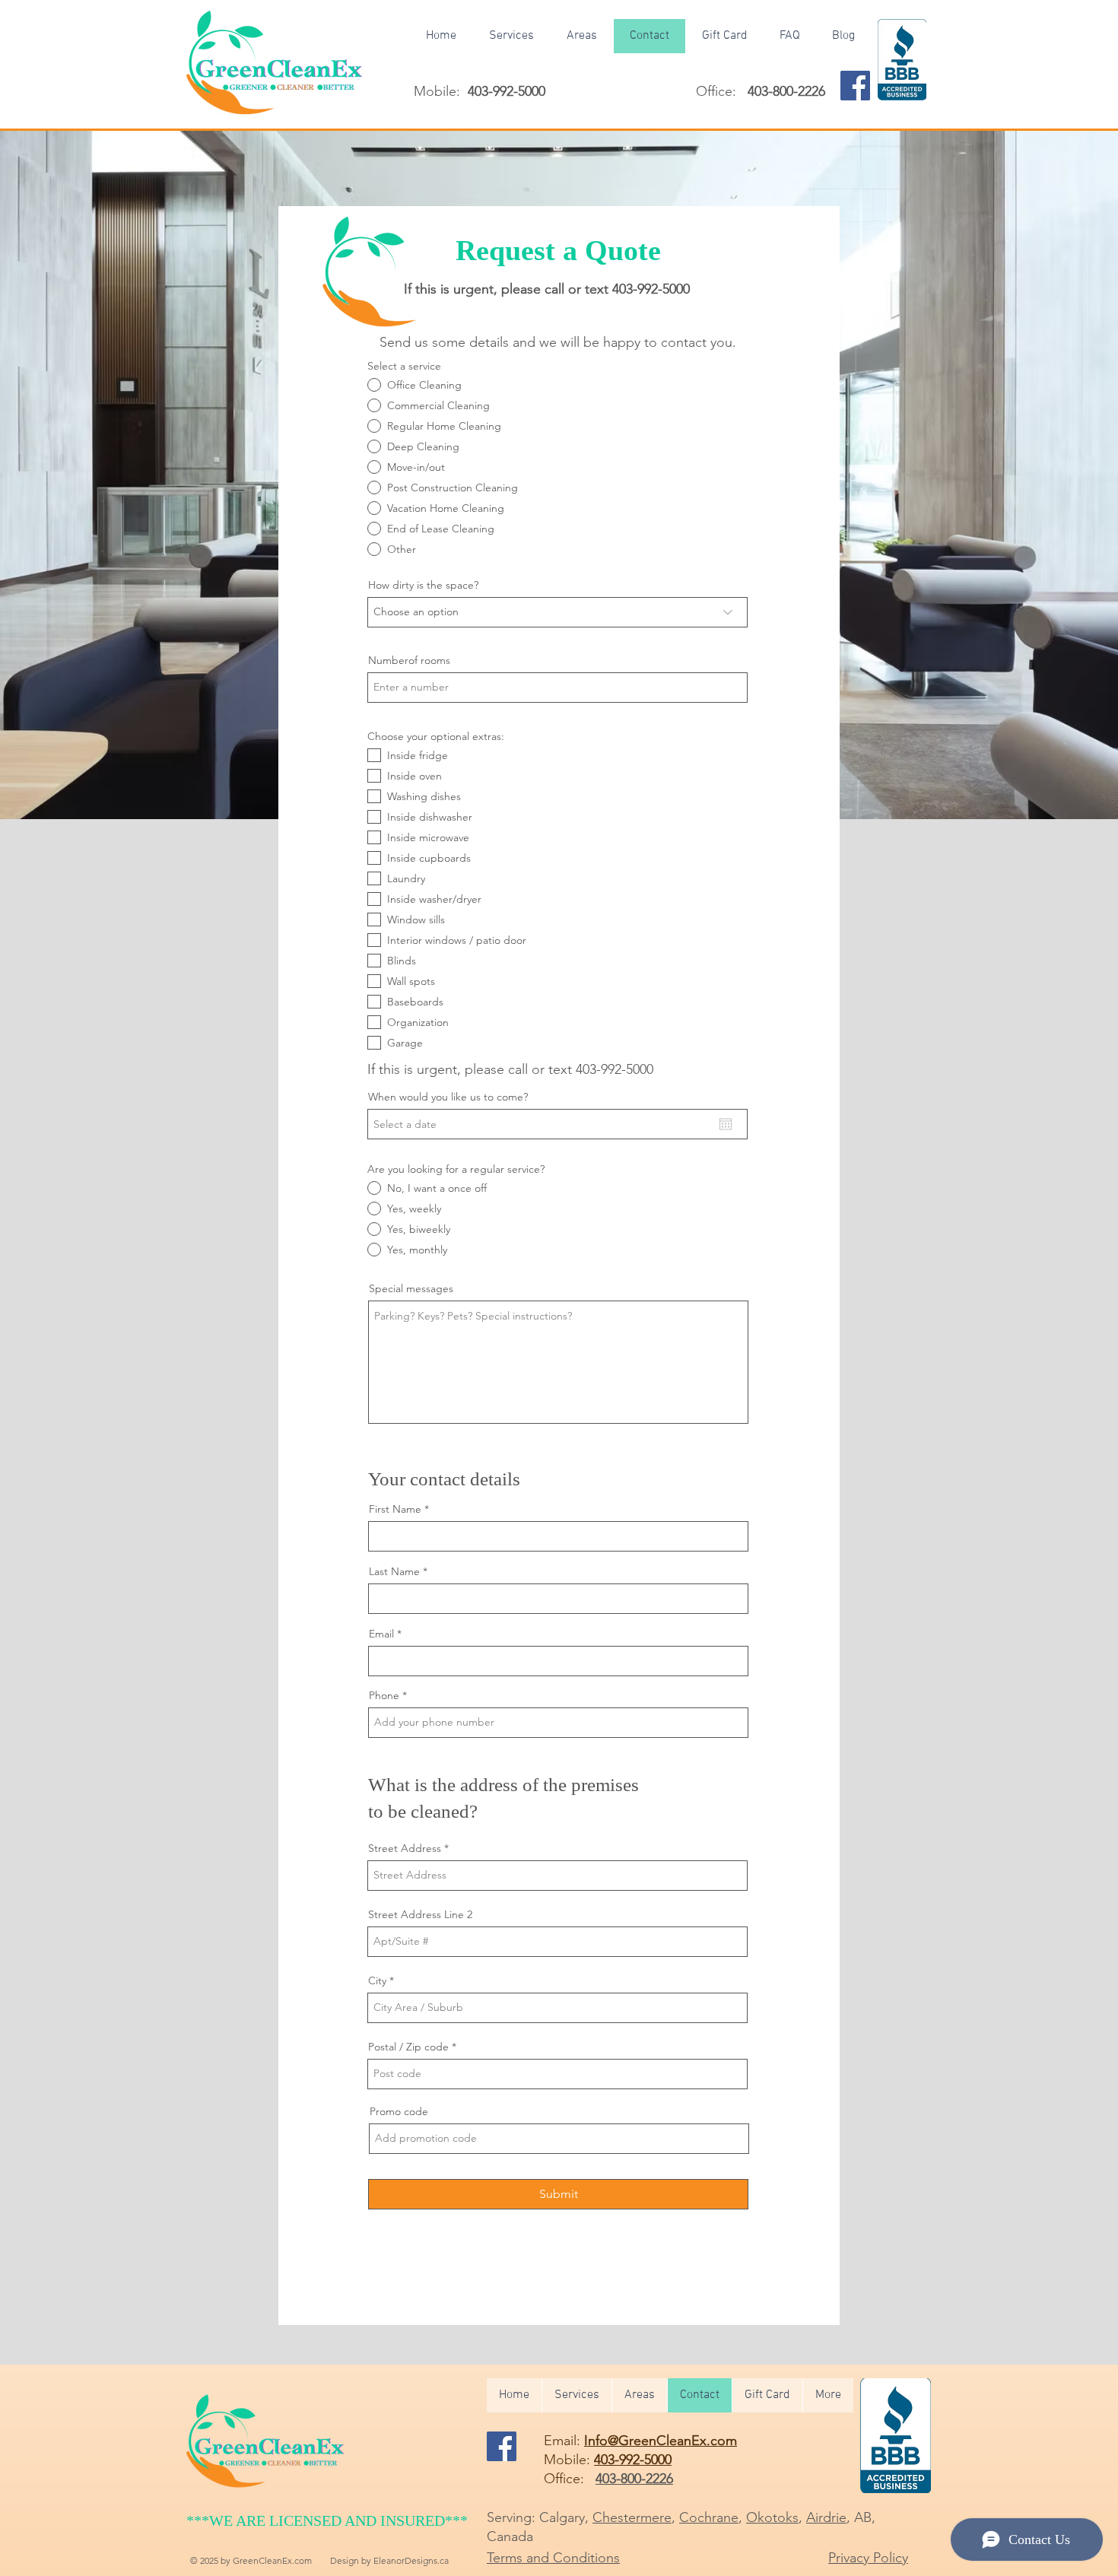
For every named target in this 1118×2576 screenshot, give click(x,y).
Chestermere (632, 2517)
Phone (384, 1695)
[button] (581, 36)
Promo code (399, 2111)
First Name (395, 1509)
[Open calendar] (726, 1124)
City (377, 1980)
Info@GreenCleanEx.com (661, 2441)
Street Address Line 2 (420, 1914)
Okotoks (772, 2517)
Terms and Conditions (553, 2558)
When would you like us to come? (448, 1097)
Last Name (394, 1571)
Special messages (411, 1288)
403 (615, 1069)
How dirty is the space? (423, 585)
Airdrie (826, 2517)
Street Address (405, 1848)
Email (381, 1634)
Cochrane (709, 2517)
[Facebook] (855, 86)
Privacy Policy (868, 2558)
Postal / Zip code (408, 2047)
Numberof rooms (409, 660)
